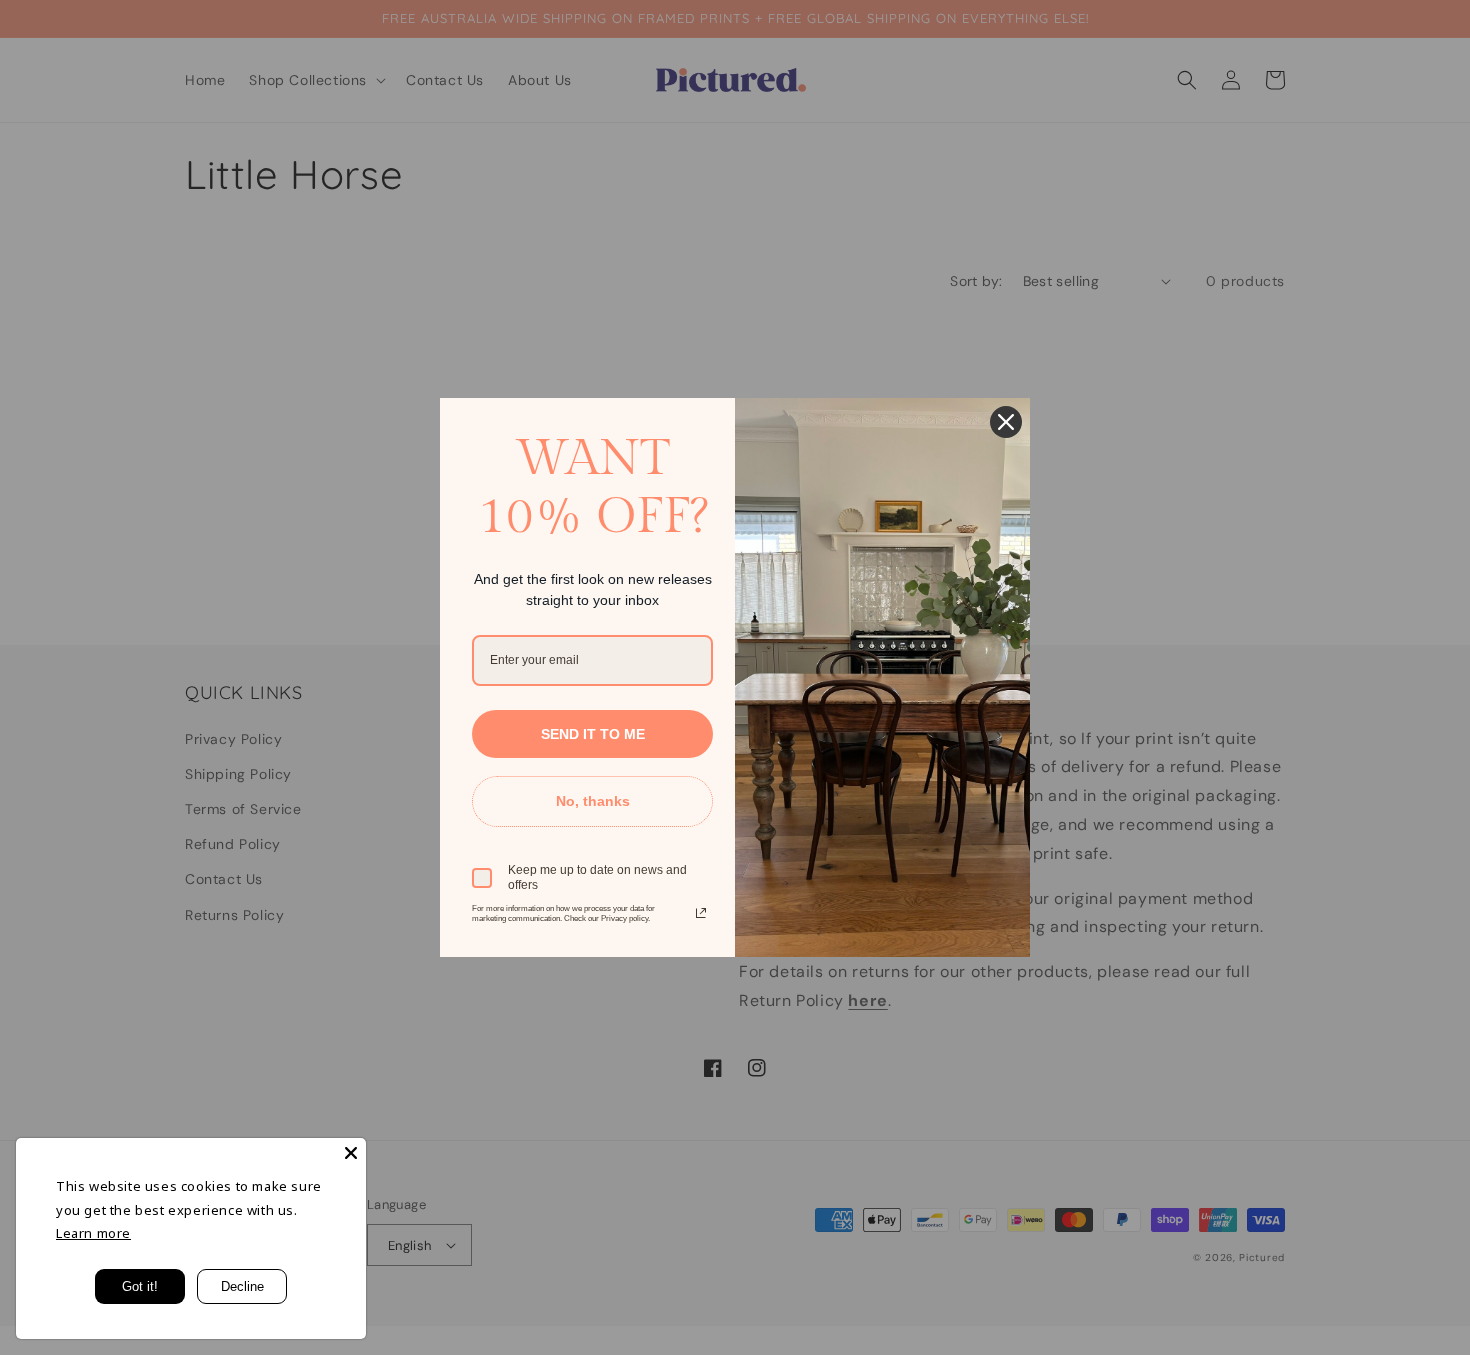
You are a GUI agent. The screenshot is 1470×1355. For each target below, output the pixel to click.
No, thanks (593, 801)
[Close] (351, 1153)
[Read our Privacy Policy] (701, 913)
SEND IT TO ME (593, 734)
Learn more (93, 1233)
